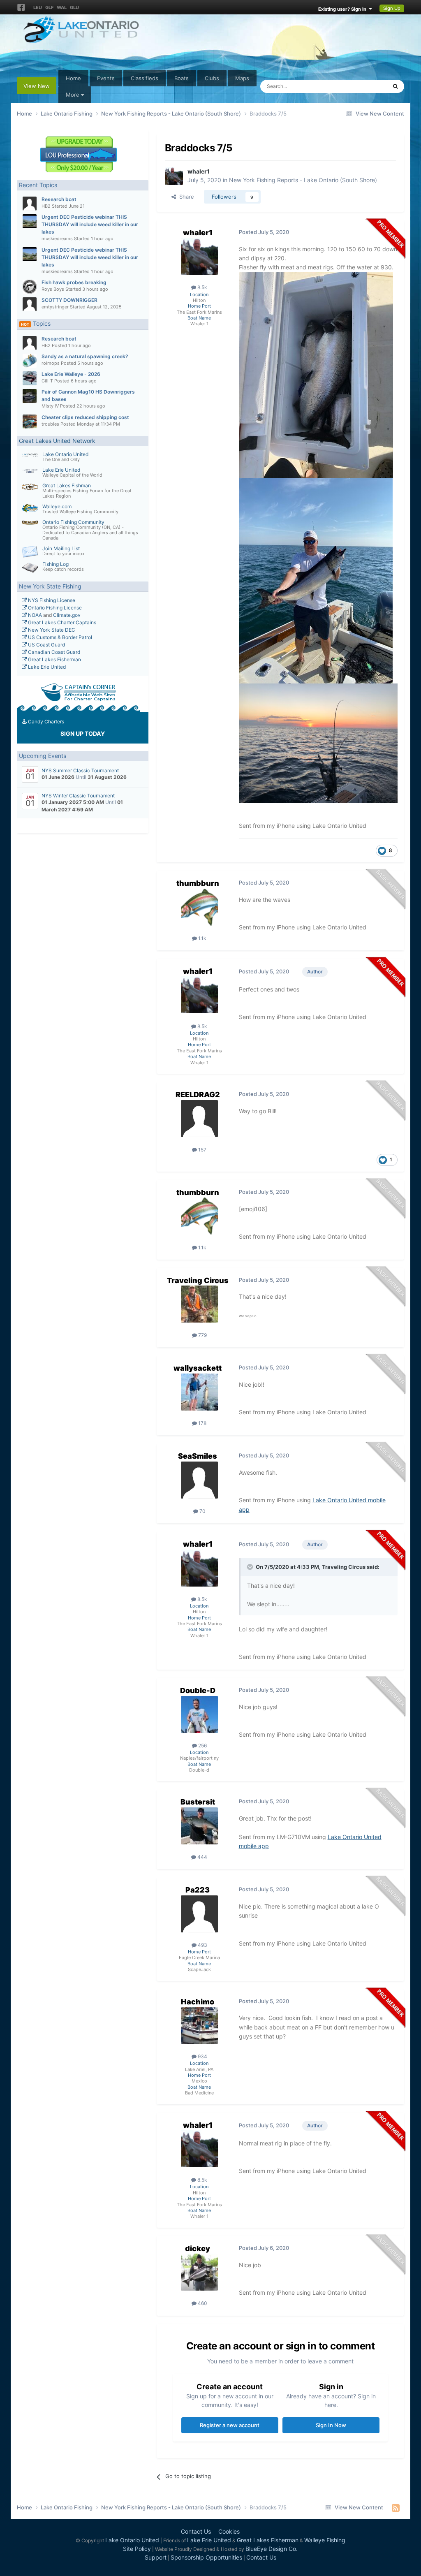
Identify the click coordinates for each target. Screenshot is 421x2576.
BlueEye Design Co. (272, 2549)
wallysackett (198, 1368)
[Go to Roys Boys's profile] (30, 287)
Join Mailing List (61, 548)
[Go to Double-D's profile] (199, 1714)
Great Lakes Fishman (67, 485)
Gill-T (47, 381)
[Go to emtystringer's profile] (30, 304)
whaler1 (199, 171)
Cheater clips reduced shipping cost (85, 417)
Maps (242, 78)
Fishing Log (56, 564)
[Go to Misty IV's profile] (30, 396)
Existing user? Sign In (344, 9)
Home (73, 78)
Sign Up (392, 8)
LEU (38, 7)
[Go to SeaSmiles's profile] (199, 1480)
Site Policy (137, 2549)
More (73, 95)
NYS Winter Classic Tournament (78, 796)
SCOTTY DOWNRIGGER (69, 300)
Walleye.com (57, 506)
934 (202, 2056)
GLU (74, 7)
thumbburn (198, 883)
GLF (49, 7)
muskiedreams (57, 239)
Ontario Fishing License (54, 608)
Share (185, 197)
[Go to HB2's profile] (30, 204)
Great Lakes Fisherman (54, 659)
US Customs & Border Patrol (59, 637)
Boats (182, 78)
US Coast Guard (46, 645)
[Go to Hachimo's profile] (199, 2025)
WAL (62, 7)
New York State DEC (51, 630)
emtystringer (55, 307)
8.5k (202, 287)
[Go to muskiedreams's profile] (30, 221)
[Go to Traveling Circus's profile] (199, 1304)
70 (202, 1511)
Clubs (212, 78)
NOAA (34, 615)
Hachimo (198, 2002)
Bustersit (198, 1802)
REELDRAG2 (198, 1095)
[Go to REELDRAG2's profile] (199, 1119)
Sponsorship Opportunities (206, 2557)
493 (202, 1945)
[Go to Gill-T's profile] (30, 378)
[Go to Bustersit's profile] (199, 1826)
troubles (50, 424)
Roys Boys (53, 289)
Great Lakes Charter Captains (61, 622)
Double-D (198, 1690)
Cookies (229, 2531)
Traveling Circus (198, 1280)
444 (202, 1857)
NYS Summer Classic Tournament (80, 770)
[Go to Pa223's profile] (199, 1914)
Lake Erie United (61, 470)
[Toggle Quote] (251, 1567)
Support (156, 2557)
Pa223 (198, 1890)
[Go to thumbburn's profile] (199, 907)
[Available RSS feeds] (396, 2508)
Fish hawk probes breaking (74, 282)
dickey (198, 2248)
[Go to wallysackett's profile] (199, 1392)
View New (37, 86)
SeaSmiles (198, 1456)
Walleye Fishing (325, 2540)
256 (202, 1746)
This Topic (363, 86)
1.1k (202, 938)
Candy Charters (45, 722)
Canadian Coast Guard (53, 652)
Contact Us (196, 2531)
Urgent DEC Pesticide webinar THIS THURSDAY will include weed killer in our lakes (90, 224)
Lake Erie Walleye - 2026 (71, 374)
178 (202, 1423)
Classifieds (145, 78)
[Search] (395, 86)
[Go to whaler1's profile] (174, 176)
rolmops (51, 363)
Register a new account (230, 2425)
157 (202, 1150)
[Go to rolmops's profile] (30, 361)
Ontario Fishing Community (73, 522)
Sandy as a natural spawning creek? (85, 356)
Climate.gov (67, 615)
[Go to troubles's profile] (30, 422)
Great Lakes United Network (57, 441)
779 (202, 1335)
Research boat (59, 199)
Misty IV (50, 406)
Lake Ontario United (65, 454)
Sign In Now (331, 2425)
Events (106, 78)
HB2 (46, 206)
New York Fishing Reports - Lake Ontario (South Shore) (303, 180)
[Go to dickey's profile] (199, 2272)
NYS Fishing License (51, 600)
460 (202, 2303)
